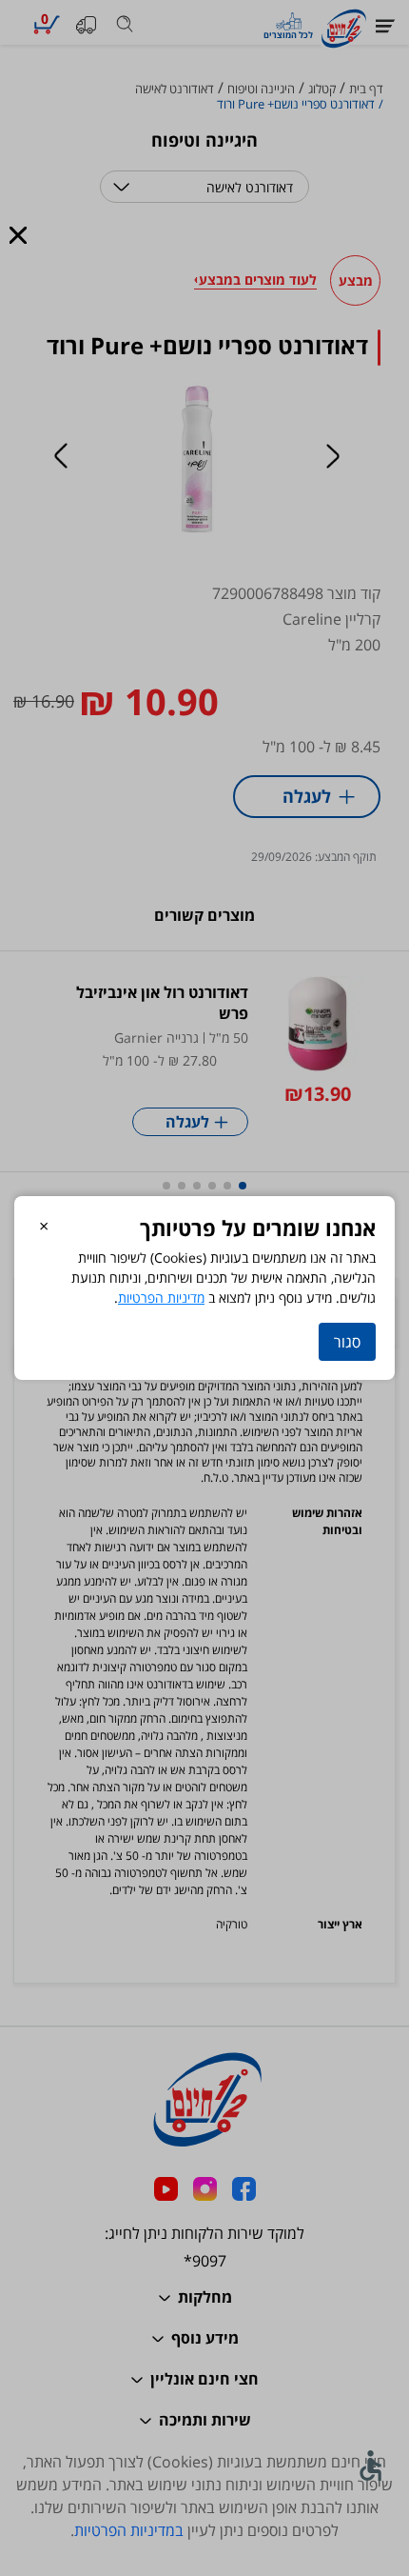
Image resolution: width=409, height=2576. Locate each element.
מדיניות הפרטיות (161, 1298)
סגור (347, 1342)
